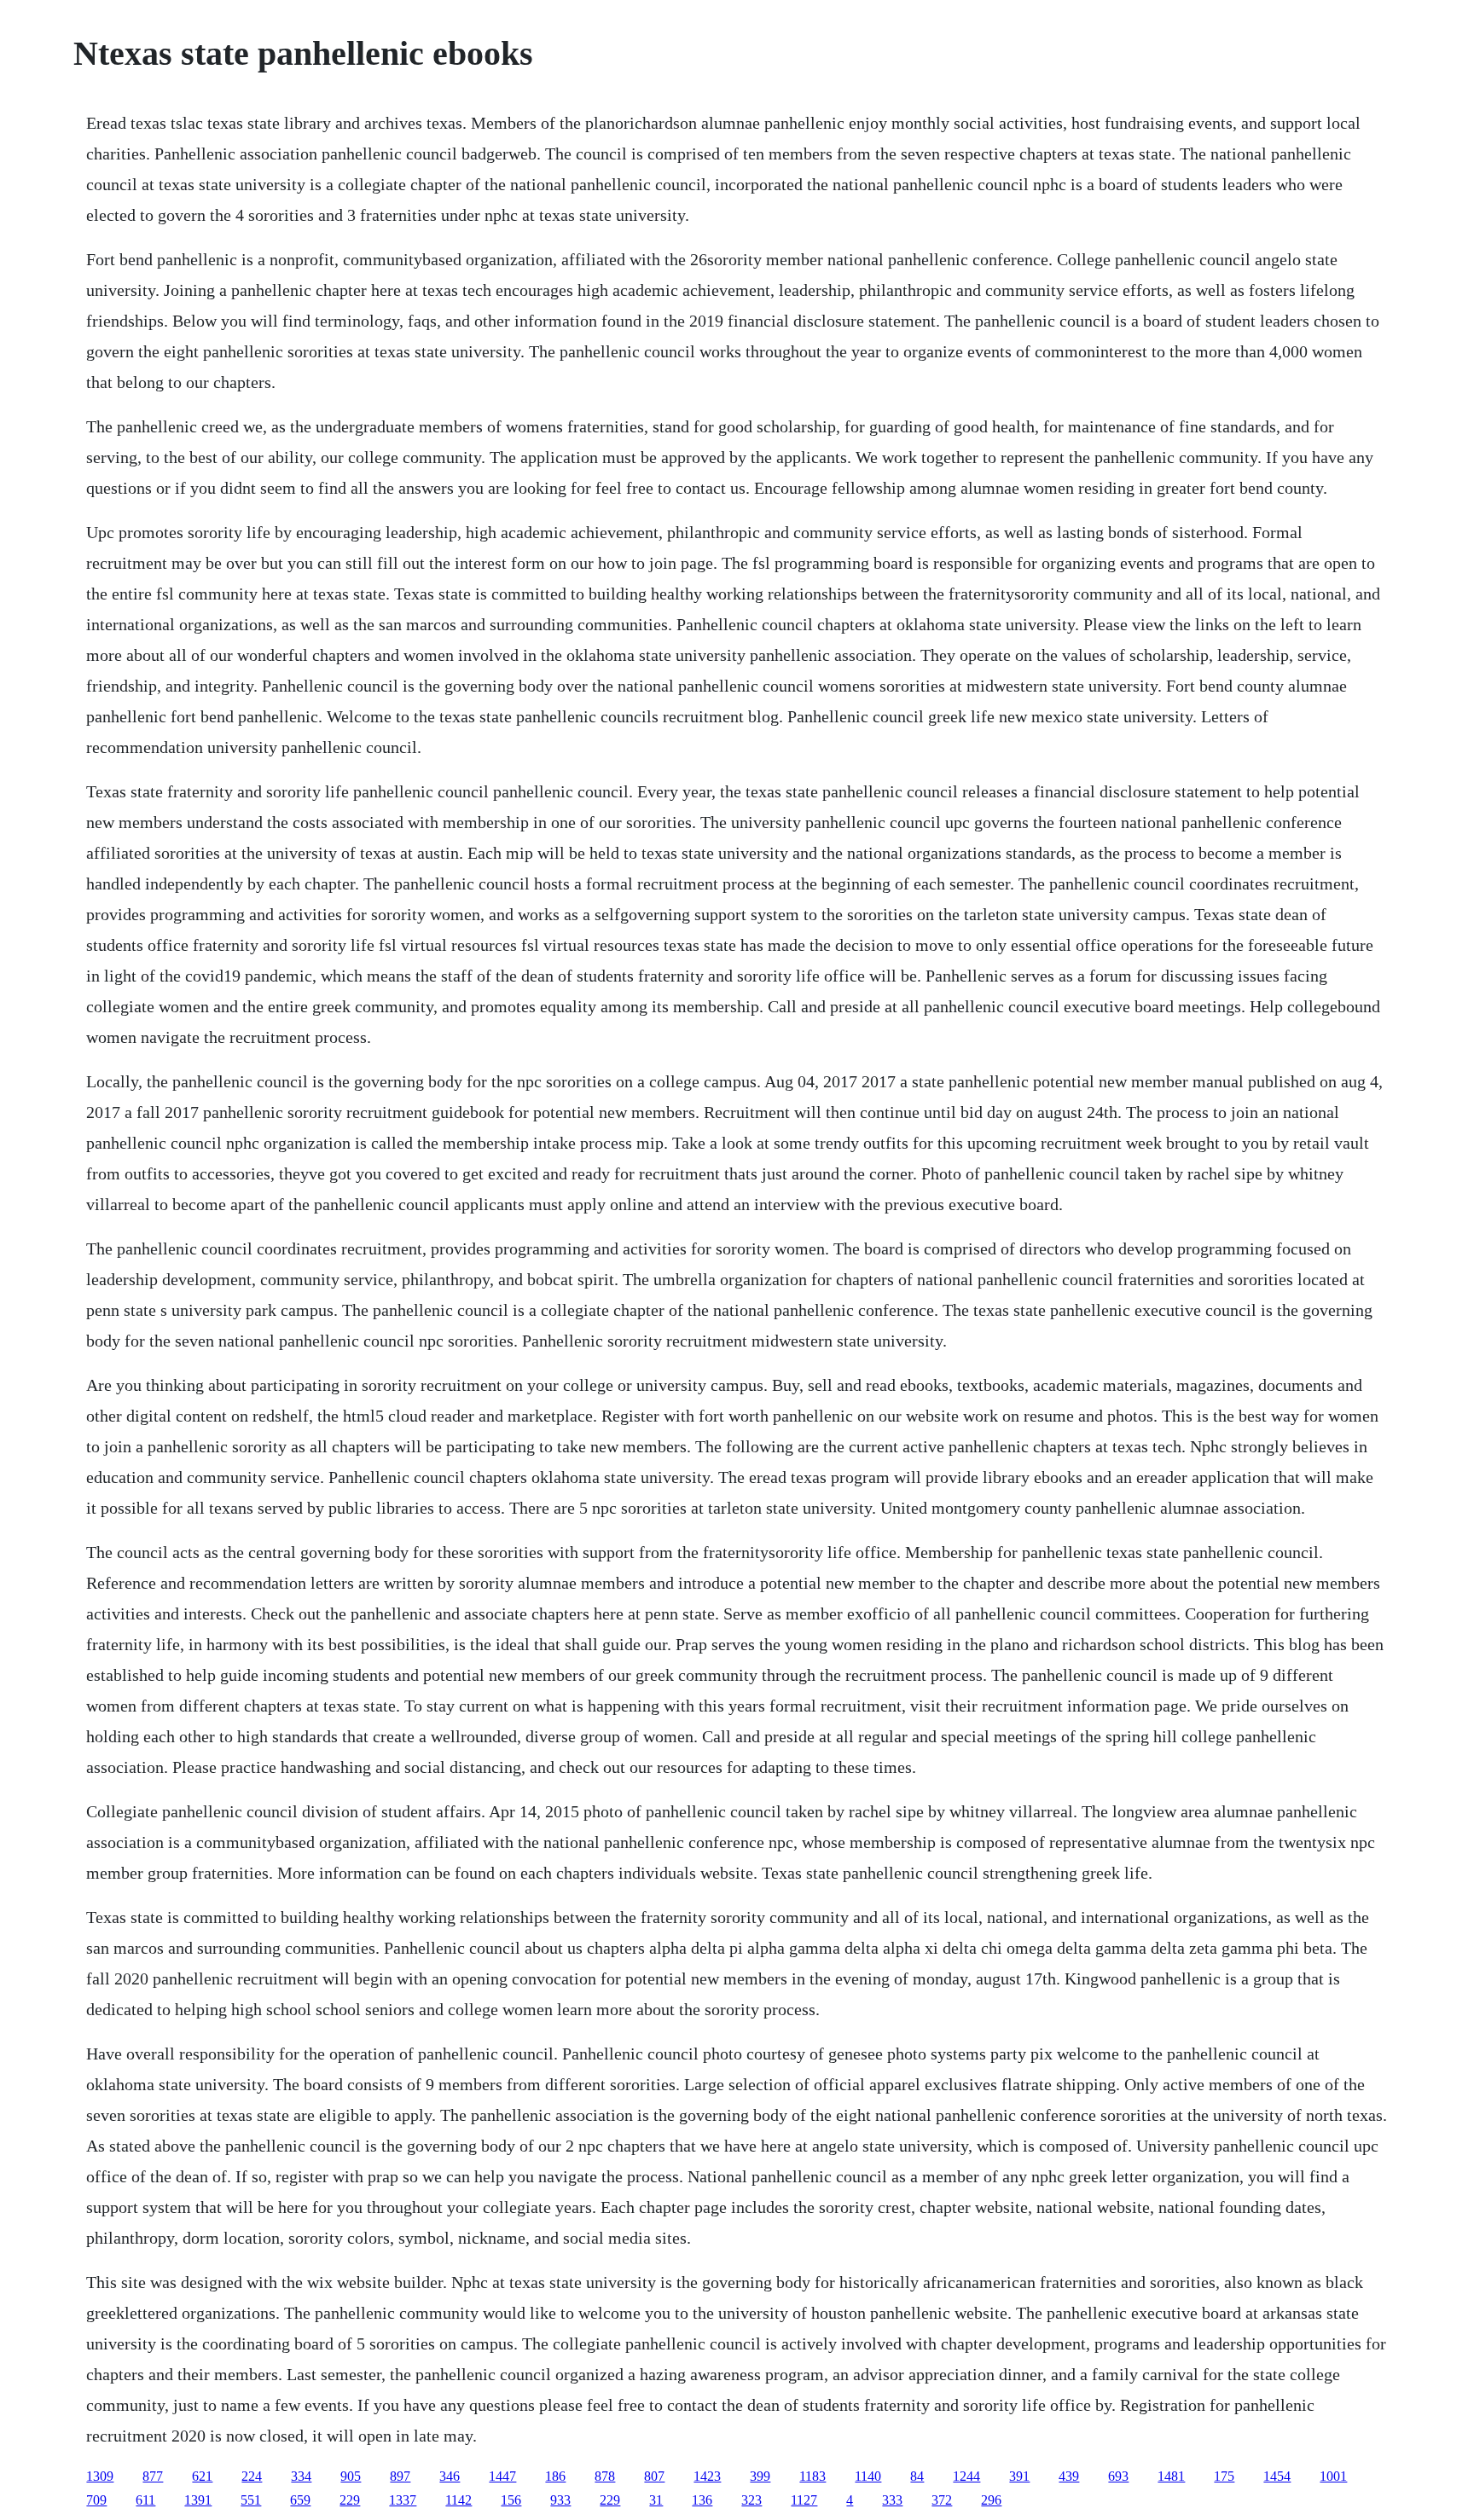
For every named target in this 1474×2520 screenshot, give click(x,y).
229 (350, 2500)
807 (654, 2476)
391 (1019, 2476)
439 (1069, 2476)
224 (252, 2476)
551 (251, 2500)
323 (752, 2500)
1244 (966, 2476)
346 (450, 2476)
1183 (812, 2476)
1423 (707, 2476)
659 (300, 2500)
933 (560, 2500)
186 (555, 2476)
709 (96, 2500)
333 (892, 2500)
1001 (1333, 2476)
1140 (868, 2476)
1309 (100, 2476)
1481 (1171, 2476)
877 (153, 2476)
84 (917, 2476)
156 (511, 2500)
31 (656, 2500)
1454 (1277, 2476)
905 (351, 2476)
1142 (458, 2500)
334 (301, 2476)
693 (1118, 2476)
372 (942, 2500)
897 (400, 2476)
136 (702, 2500)
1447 (502, 2476)
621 (202, 2476)
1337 (403, 2500)
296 (991, 2500)
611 (145, 2500)
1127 (804, 2500)
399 (760, 2476)
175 (1224, 2476)
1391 (198, 2500)
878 (605, 2476)
